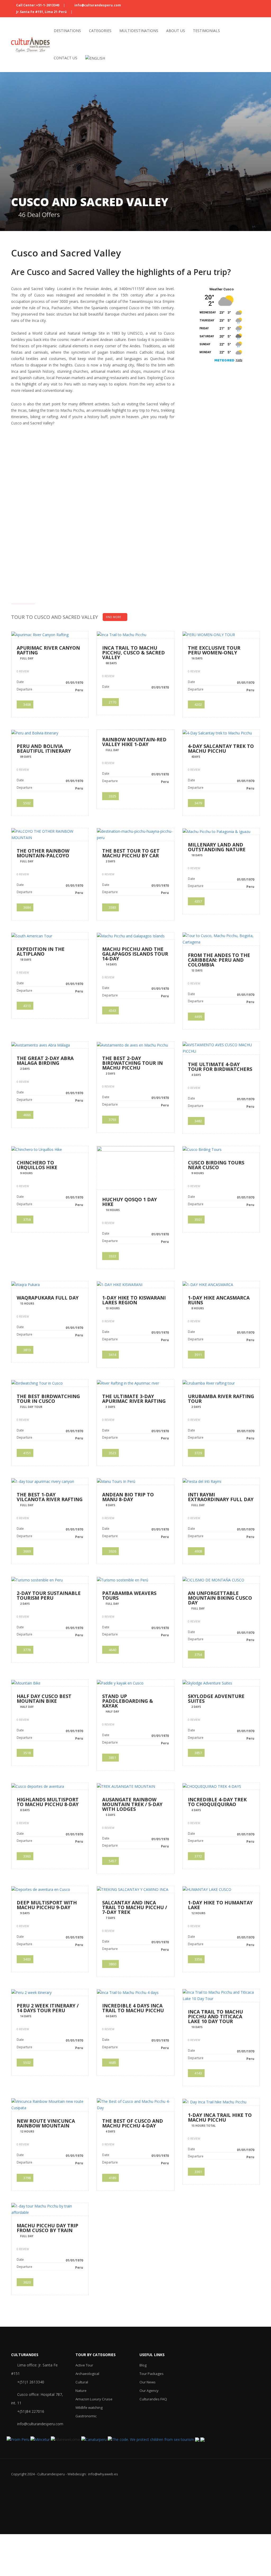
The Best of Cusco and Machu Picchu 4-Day (133, 2123)
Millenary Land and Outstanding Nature (217, 847)
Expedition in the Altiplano (41, 951)
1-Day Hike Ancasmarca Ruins (219, 1300)
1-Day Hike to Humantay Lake (220, 1905)
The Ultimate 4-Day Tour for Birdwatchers (220, 1067)
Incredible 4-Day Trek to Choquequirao (217, 1802)
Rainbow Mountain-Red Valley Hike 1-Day (134, 742)
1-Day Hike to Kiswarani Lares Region (134, 1300)
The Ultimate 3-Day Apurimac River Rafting (134, 1399)
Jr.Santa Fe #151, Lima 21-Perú (41, 12)
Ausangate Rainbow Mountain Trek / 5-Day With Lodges (132, 1804)
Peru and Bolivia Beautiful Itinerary (44, 748)
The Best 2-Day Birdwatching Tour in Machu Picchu (132, 1063)
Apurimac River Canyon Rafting (48, 650)
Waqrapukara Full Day (48, 1298)
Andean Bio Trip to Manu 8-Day (128, 1497)
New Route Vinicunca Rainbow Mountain (46, 2123)
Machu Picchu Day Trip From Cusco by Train (48, 2228)
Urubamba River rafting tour (221, 1399)
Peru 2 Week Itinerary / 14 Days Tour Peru (48, 2008)
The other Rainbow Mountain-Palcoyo (43, 853)
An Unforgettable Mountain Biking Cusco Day (220, 1598)
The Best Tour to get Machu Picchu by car (131, 853)
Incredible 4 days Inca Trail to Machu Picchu (133, 2008)
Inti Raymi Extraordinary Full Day (221, 1497)
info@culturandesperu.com (97, 5)
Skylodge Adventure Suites (216, 1699)
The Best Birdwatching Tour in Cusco (48, 1399)
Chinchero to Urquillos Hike (37, 1165)
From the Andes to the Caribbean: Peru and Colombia (219, 960)
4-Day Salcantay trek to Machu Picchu (221, 748)
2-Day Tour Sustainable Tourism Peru (49, 1595)
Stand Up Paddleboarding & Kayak (128, 1701)
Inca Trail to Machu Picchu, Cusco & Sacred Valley (134, 653)
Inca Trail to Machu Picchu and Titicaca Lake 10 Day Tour (215, 2016)
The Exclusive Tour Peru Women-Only (214, 650)
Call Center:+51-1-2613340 (38, 5)
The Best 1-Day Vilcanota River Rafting (50, 1497)
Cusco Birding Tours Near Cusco (216, 1165)
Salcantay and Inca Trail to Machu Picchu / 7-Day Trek (135, 1907)
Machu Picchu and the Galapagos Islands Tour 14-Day (135, 954)
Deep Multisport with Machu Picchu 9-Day (47, 1905)
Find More (114, 617)
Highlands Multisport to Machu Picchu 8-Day (48, 1802)
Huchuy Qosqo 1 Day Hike (130, 1202)
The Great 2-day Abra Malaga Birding (45, 1061)
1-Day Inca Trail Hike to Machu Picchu (220, 2117)
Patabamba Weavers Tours (129, 1595)
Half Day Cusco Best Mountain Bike (44, 1699)
